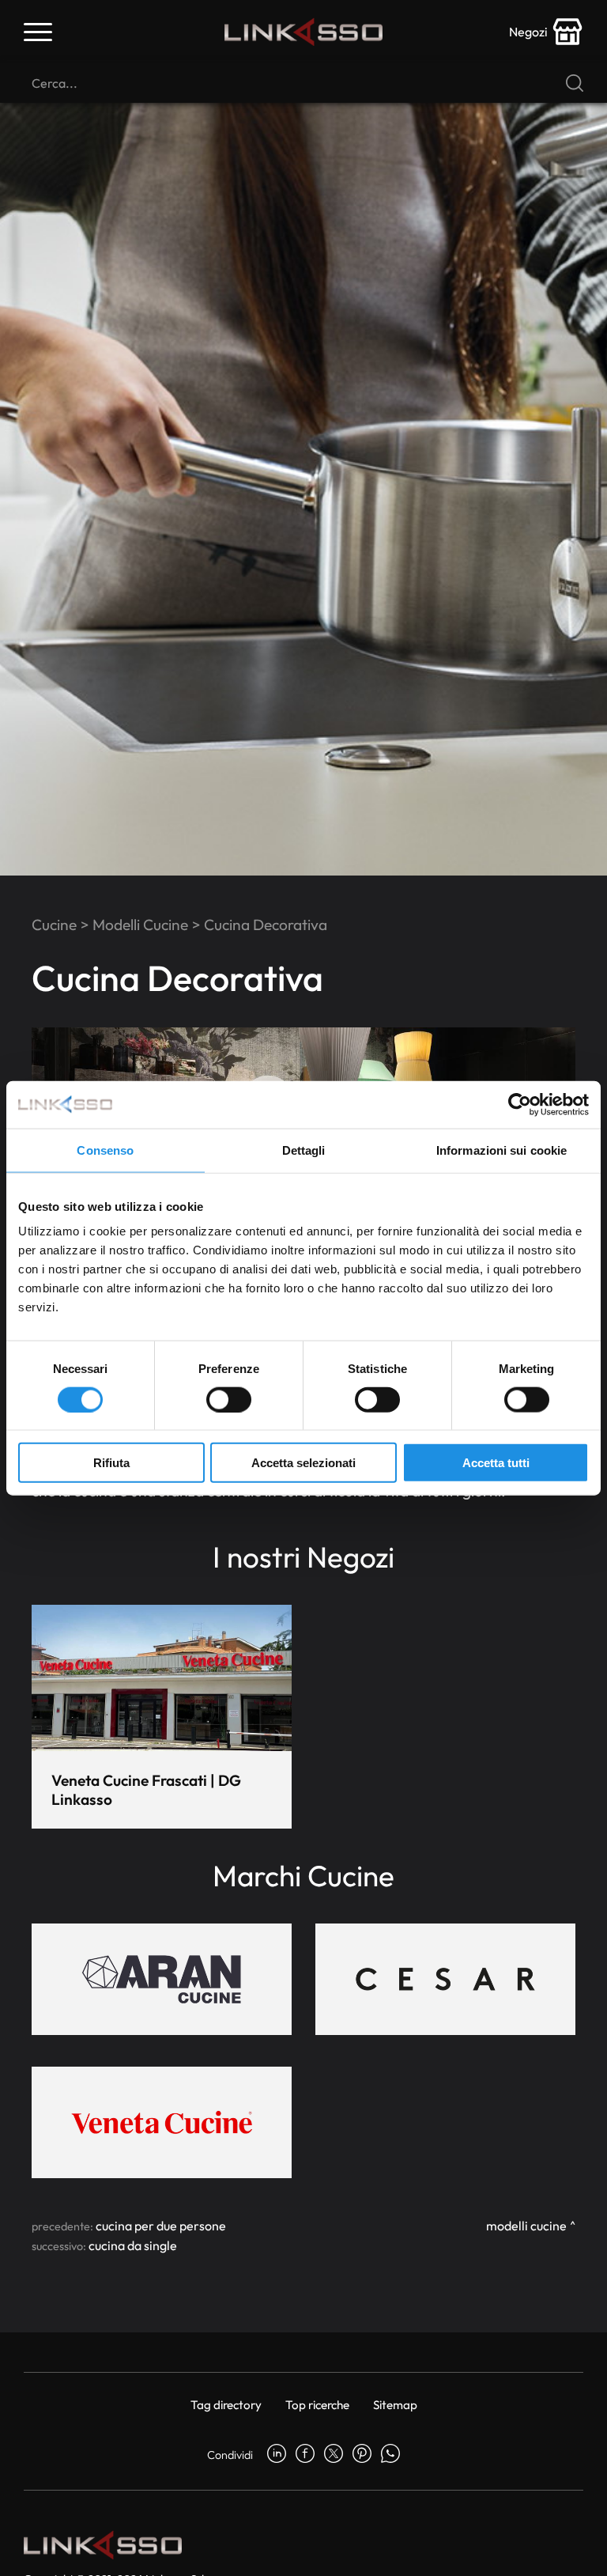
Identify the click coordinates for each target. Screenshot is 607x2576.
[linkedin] (277, 2455)
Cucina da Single (133, 2245)
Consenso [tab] (105, 1150)
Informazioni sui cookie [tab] (501, 1150)
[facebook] (305, 2455)
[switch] (229, 1399)
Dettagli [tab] (304, 1150)
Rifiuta (111, 1463)
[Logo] (303, 32)
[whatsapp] (390, 2455)
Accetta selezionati (303, 1463)
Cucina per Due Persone (161, 2226)
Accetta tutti (496, 1463)
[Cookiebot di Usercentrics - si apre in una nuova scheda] (520, 1104)
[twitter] (334, 2455)
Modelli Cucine (140, 925)
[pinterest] (362, 2455)
